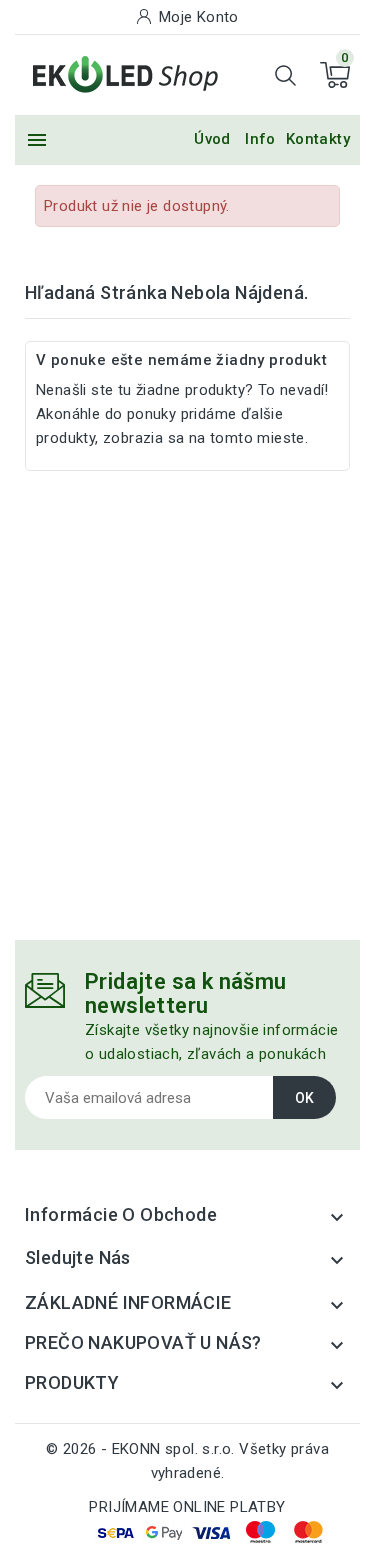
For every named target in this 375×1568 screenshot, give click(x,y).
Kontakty (318, 139)
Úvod (212, 139)
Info (260, 139)
